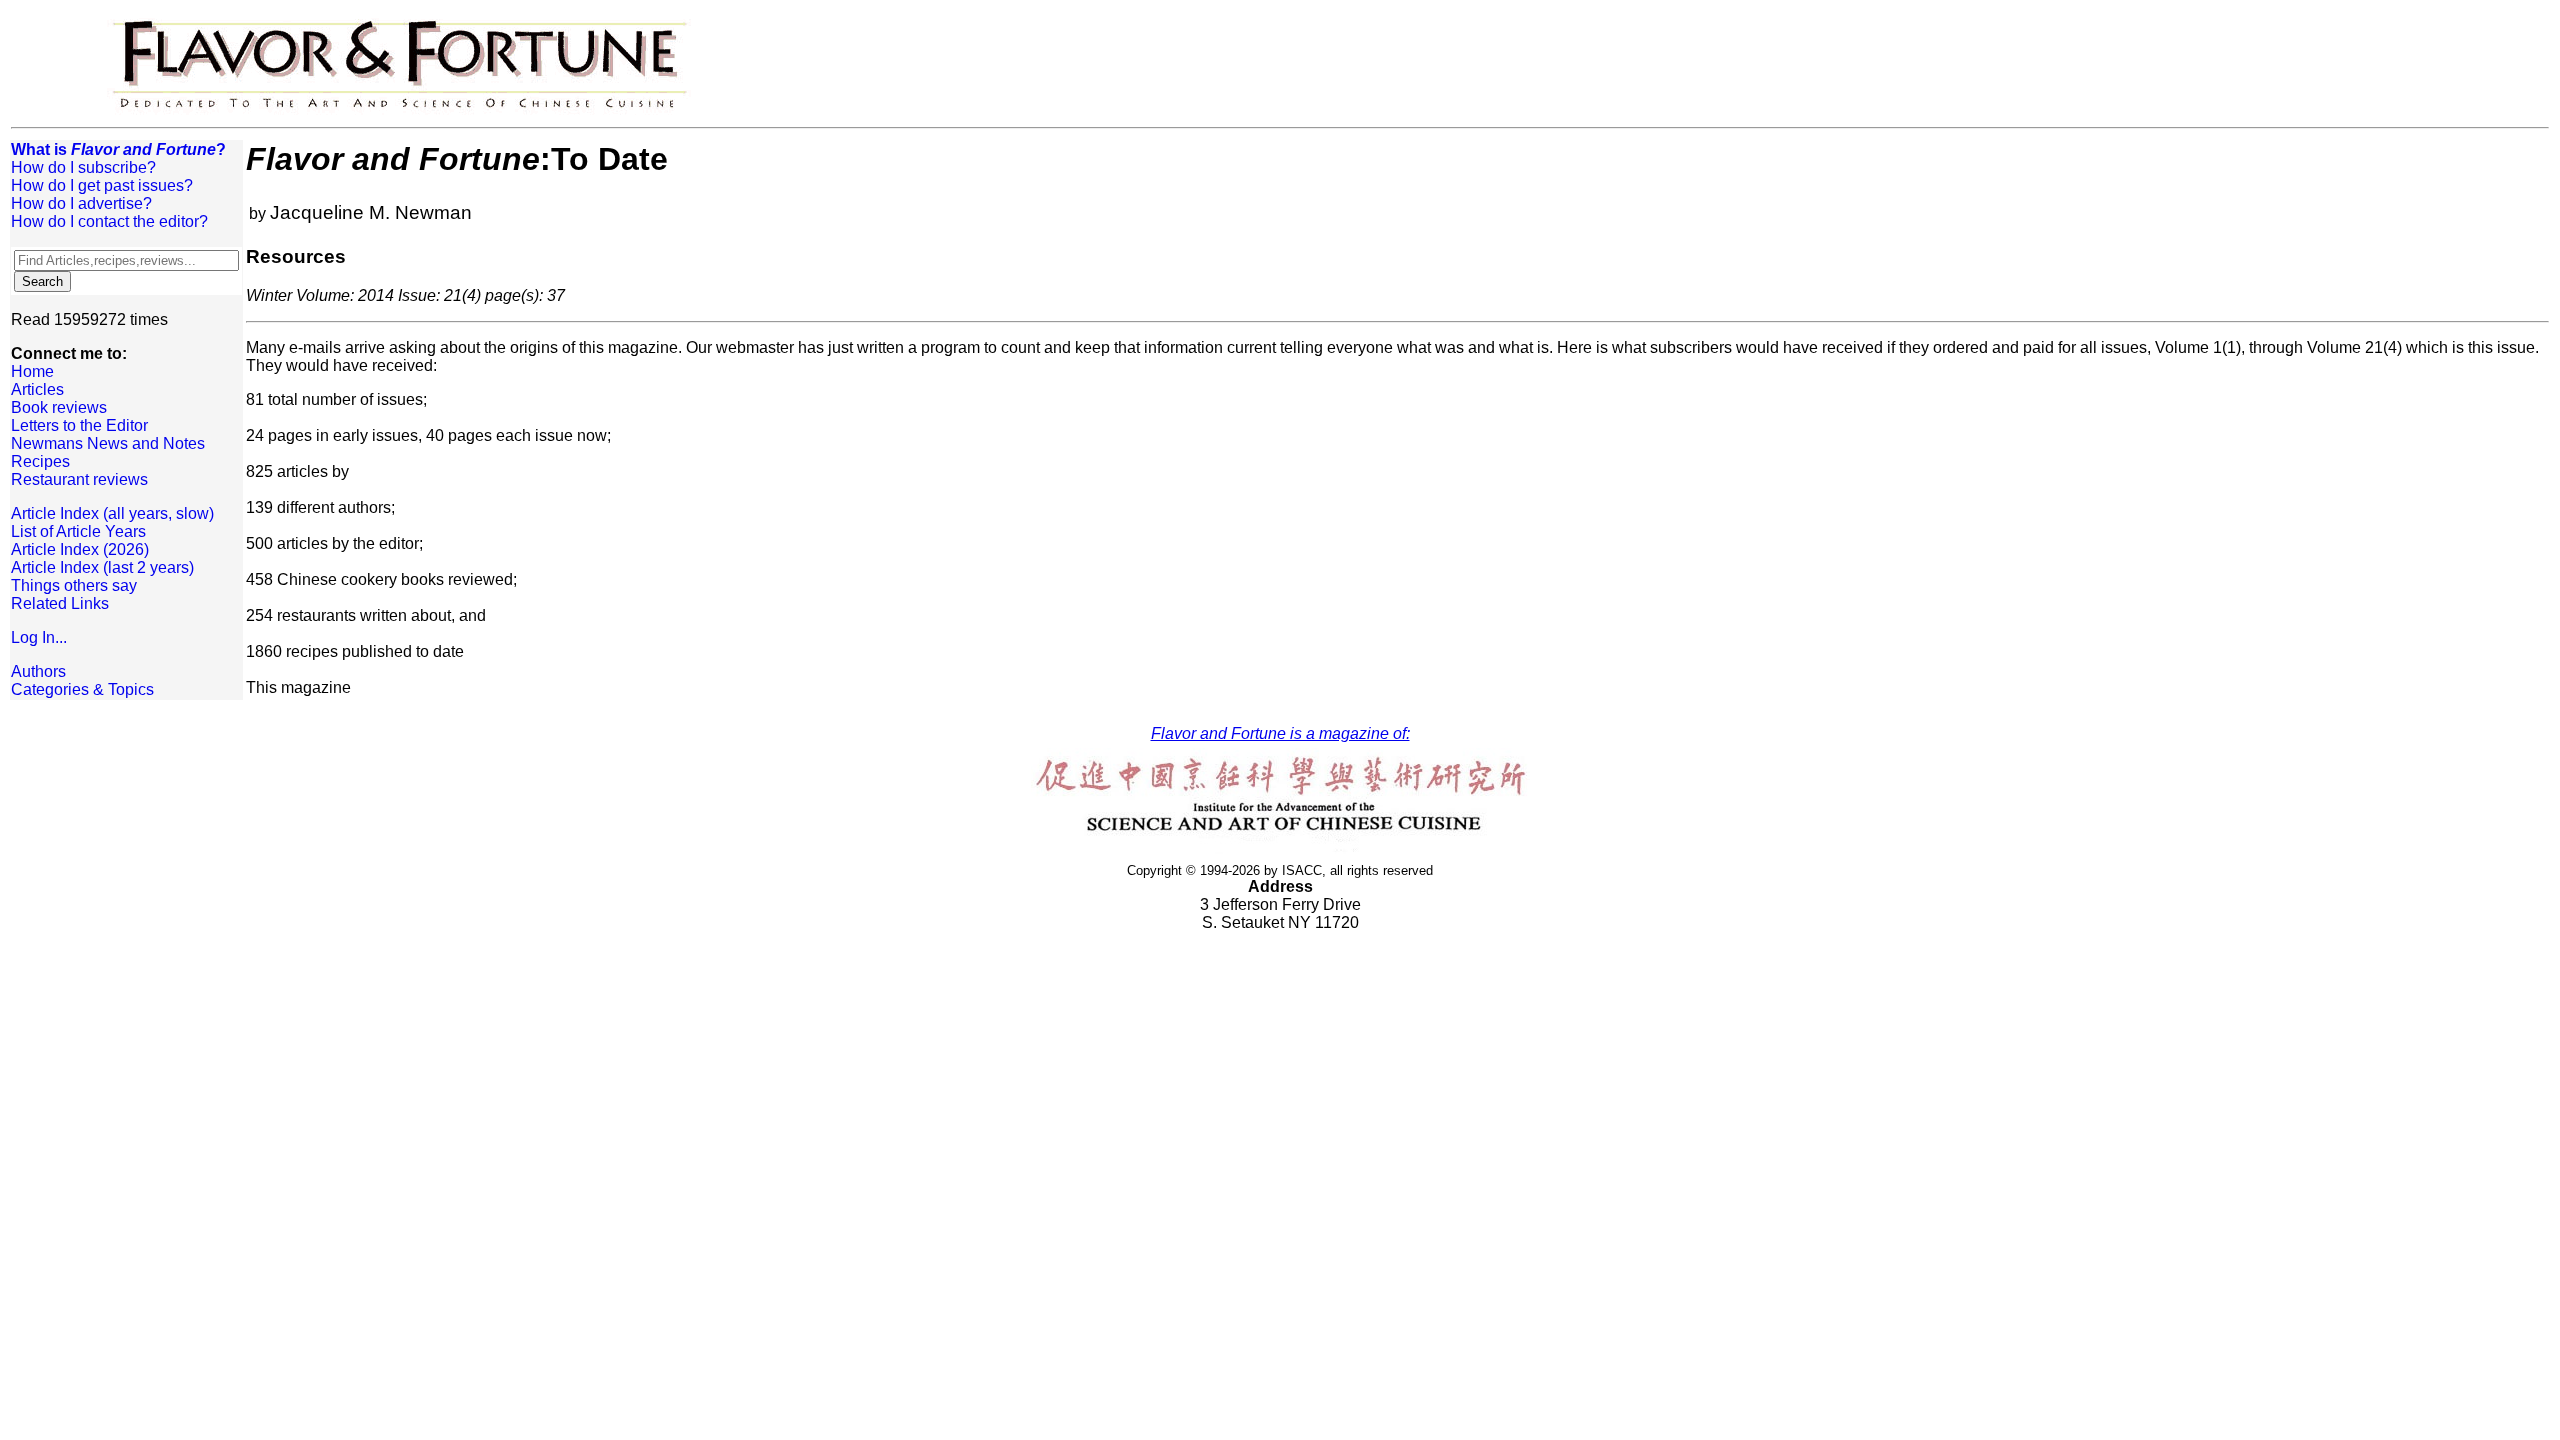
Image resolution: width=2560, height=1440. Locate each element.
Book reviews (59, 407)
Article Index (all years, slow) (112, 513)
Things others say (74, 585)
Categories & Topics (82, 689)
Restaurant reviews (79, 479)
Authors (38, 671)
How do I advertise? (81, 203)
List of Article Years (78, 531)
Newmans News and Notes (108, 443)
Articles (37, 389)
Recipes (40, 461)
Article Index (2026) (80, 549)
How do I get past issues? (102, 185)
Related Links (60, 603)
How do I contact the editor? (109, 221)
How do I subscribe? (83, 167)
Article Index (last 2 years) (102, 567)
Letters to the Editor (79, 425)
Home (32, 371)
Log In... (39, 637)
